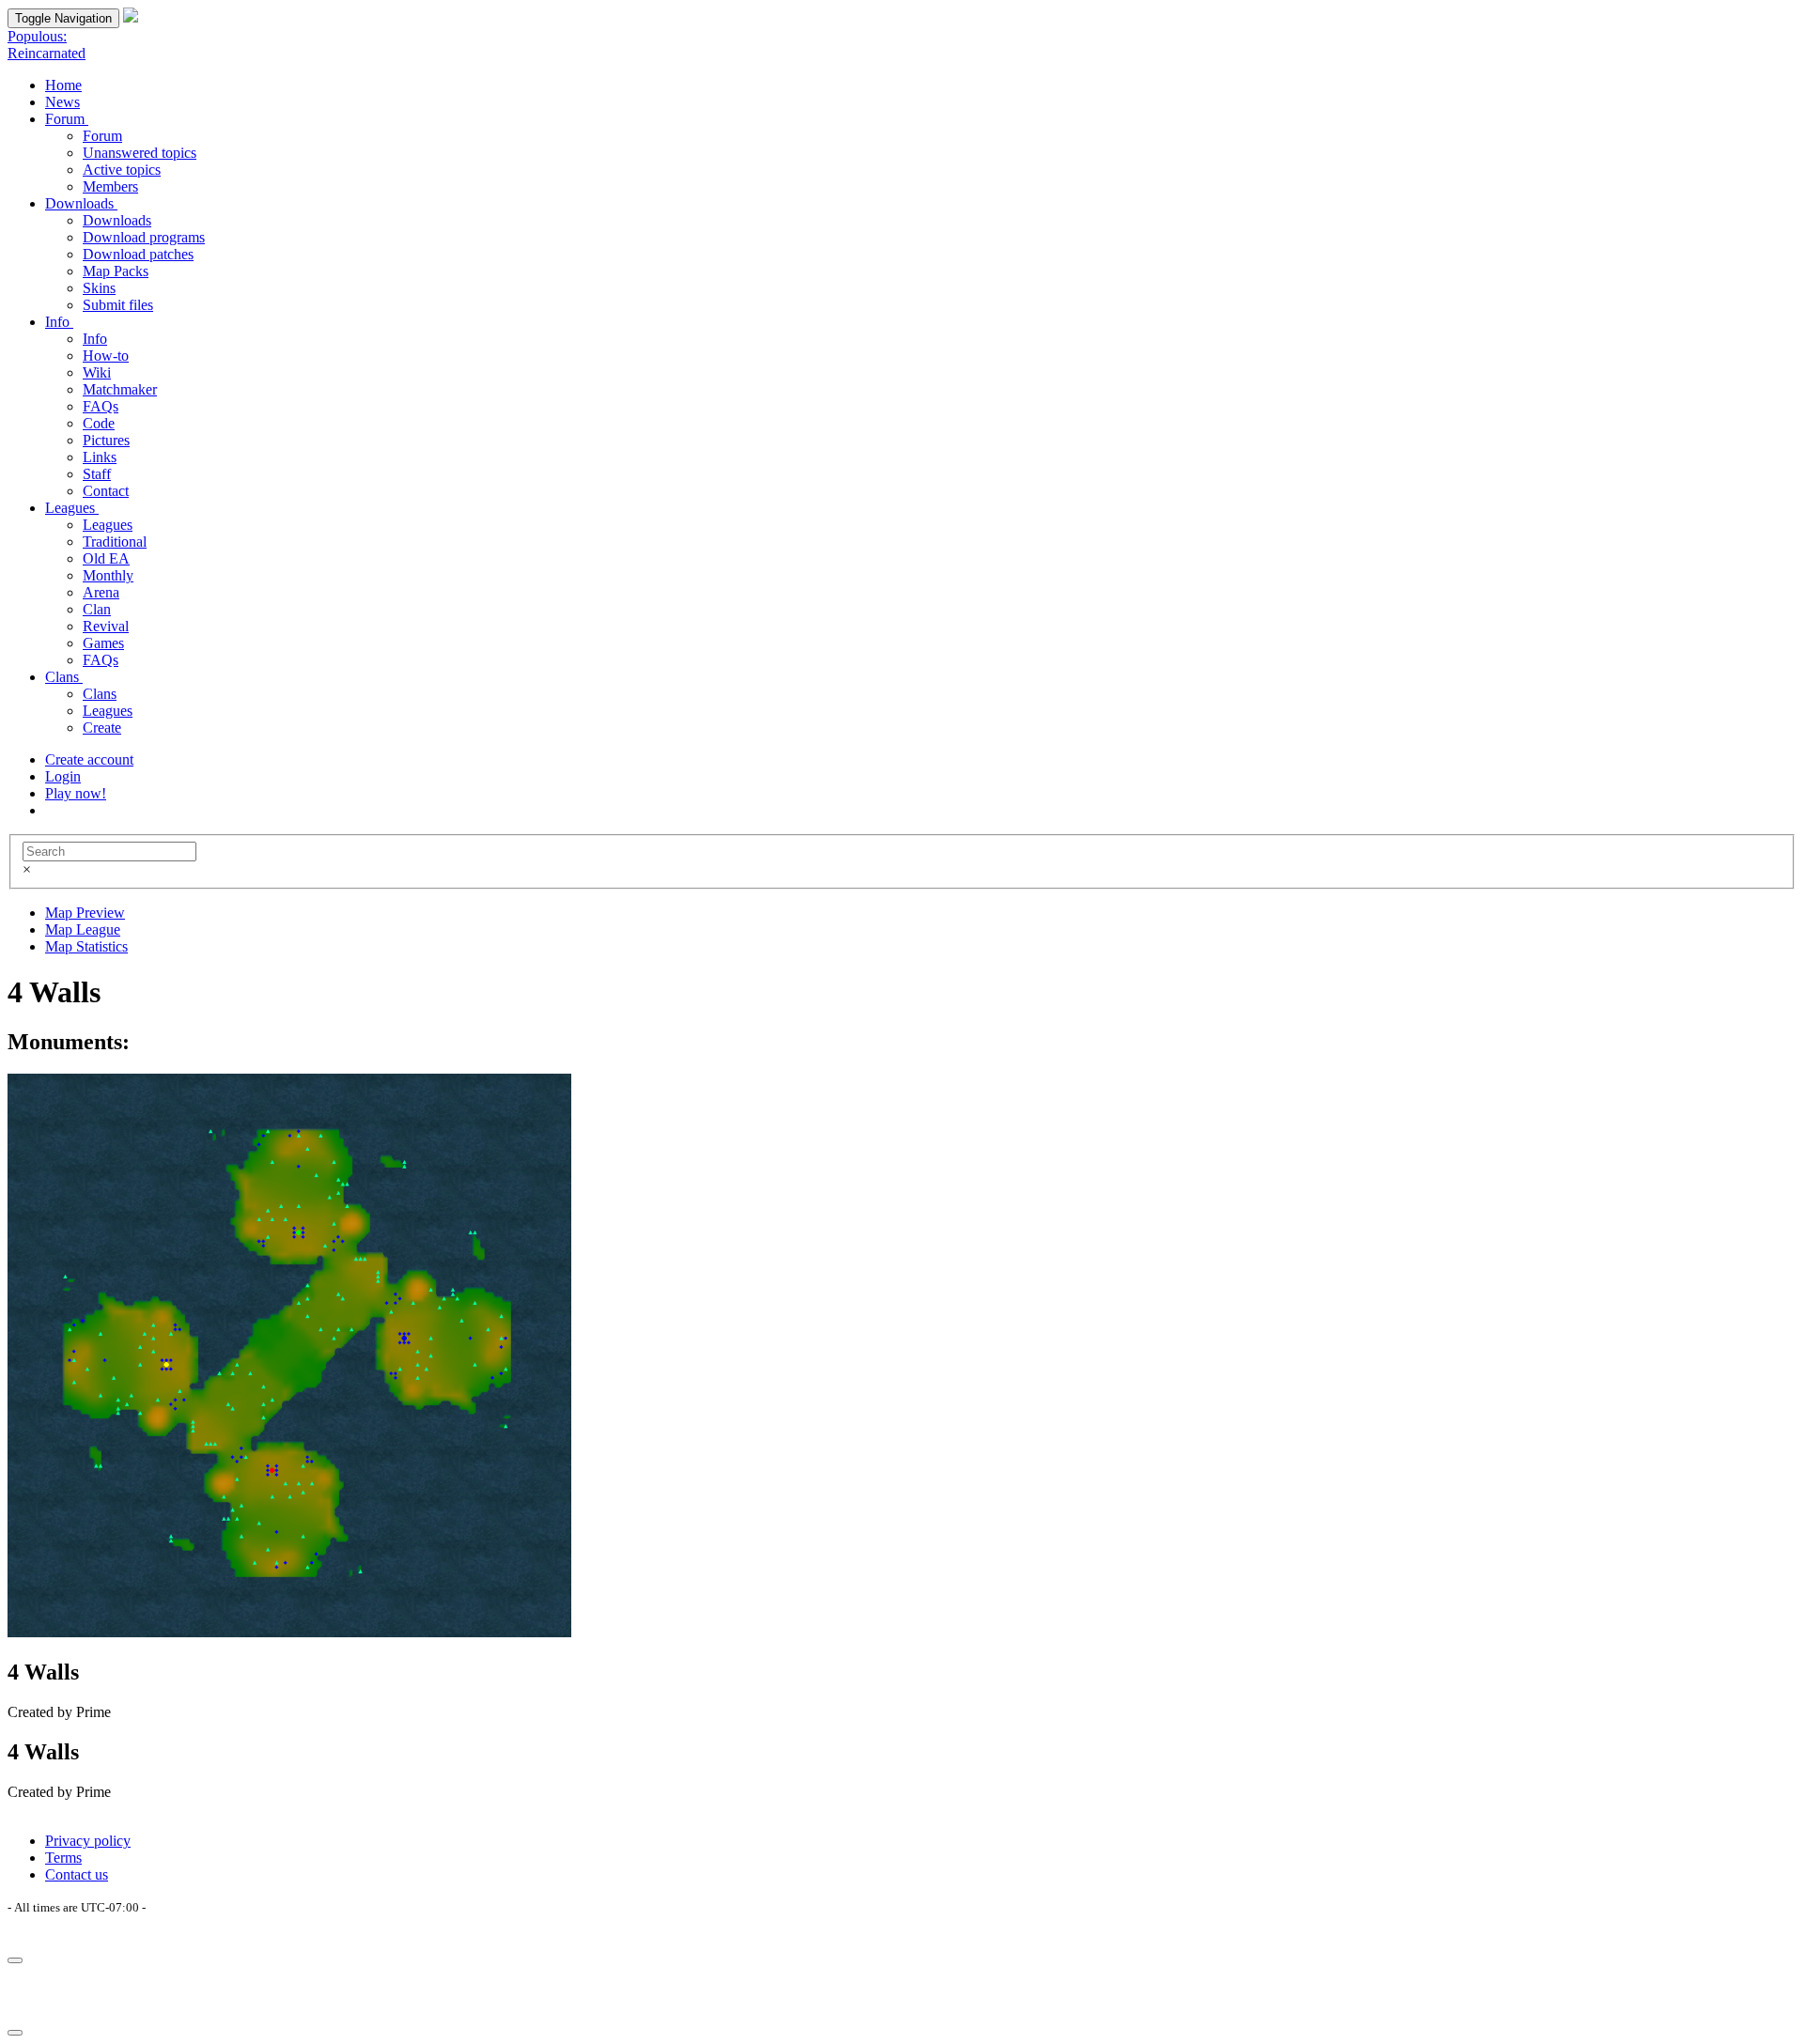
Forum (67, 119)
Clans (64, 677)
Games (103, 643)
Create (102, 728)
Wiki (97, 372)
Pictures (106, 440)
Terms (63, 1858)
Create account (89, 759)
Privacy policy (88, 1841)
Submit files (118, 305)
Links (100, 457)
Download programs (144, 237)
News (62, 102)
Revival (106, 626)
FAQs (101, 406)
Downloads (81, 203)
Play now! (76, 793)
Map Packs (116, 271)
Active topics (122, 170)
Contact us (77, 1874)
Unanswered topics (140, 153)
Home (63, 85)
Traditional (115, 542)
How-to (106, 356)
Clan (97, 609)
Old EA (106, 558)
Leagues (72, 508)
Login (63, 776)
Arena (101, 592)
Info (59, 322)
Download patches (138, 254)
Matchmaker (120, 389)
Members (110, 186)
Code (99, 423)
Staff (97, 474)
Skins (99, 288)
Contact (106, 491)
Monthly (108, 575)
